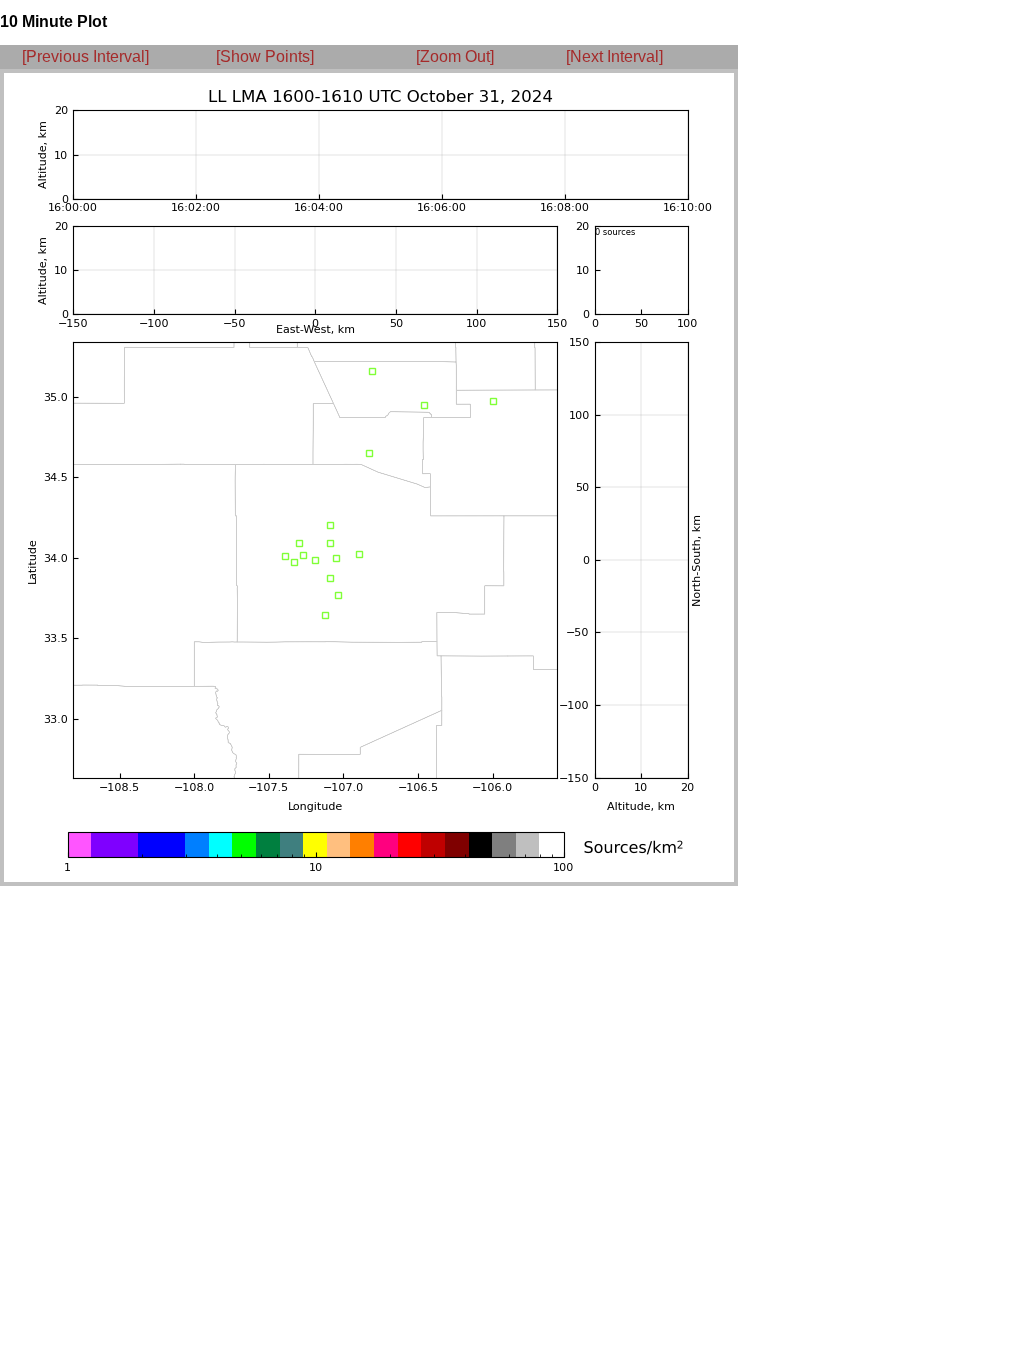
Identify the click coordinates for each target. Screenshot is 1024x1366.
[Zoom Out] (455, 56)
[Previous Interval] (85, 56)
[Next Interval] (614, 56)
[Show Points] (265, 56)
